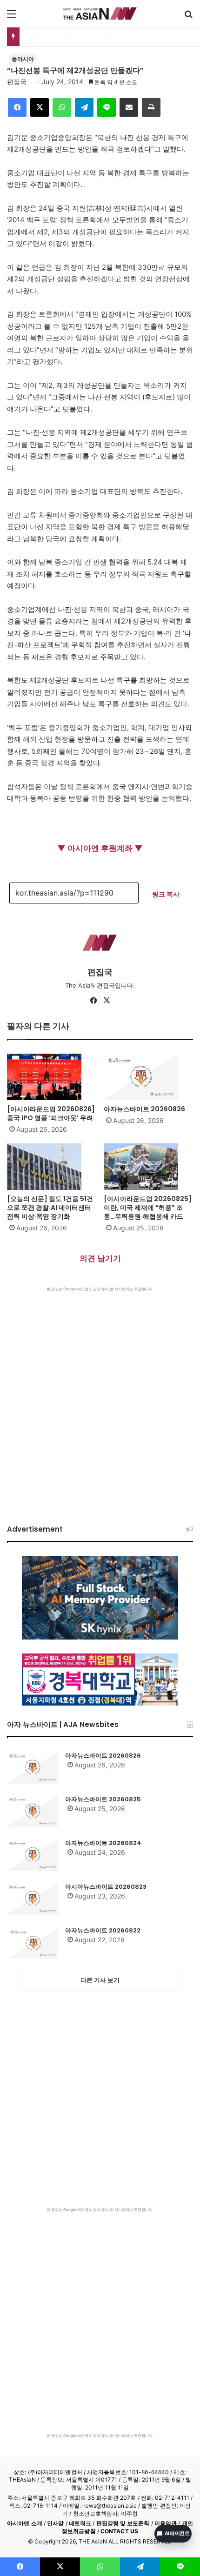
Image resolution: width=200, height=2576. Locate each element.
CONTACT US (119, 2531)
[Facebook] (17, 107)
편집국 (17, 82)
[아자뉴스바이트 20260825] (33, 1811)
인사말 (55, 2523)
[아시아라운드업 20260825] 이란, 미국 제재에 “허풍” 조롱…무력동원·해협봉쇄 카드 (148, 1208)
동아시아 (23, 59)
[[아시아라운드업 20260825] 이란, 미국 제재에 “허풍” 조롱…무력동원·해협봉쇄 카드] (148, 1167)
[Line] (107, 107)
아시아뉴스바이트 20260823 (106, 1887)
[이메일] (129, 107)
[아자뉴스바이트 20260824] (33, 1855)
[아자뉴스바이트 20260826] (148, 1077)
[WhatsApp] (62, 107)
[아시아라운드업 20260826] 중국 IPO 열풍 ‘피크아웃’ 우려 (51, 1113)
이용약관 (166, 2523)
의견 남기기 (100, 1258)
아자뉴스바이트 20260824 (103, 1843)
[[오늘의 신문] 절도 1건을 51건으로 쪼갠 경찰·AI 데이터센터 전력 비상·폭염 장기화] (52, 1167)
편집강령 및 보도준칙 (123, 2523)
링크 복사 (166, 894)
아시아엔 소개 (25, 2523)
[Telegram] (84, 107)
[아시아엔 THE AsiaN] (100, 13)
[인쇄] (151, 107)
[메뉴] (12, 17)
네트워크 (80, 2523)
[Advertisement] (100, 1396)
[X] (40, 107)
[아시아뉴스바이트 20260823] (33, 1899)
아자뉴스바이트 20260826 (144, 1109)
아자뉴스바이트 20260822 (103, 1930)
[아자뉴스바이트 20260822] (33, 1942)
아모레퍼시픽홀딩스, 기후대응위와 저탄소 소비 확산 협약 (108, 37)
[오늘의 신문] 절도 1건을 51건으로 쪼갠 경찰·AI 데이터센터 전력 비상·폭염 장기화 (50, 1208)
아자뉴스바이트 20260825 (103, 1799)
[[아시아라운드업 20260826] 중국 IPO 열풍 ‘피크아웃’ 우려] (52, 1077)
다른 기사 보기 (100, 1980)
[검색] (188, 17)
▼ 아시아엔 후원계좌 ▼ (100, 848)
